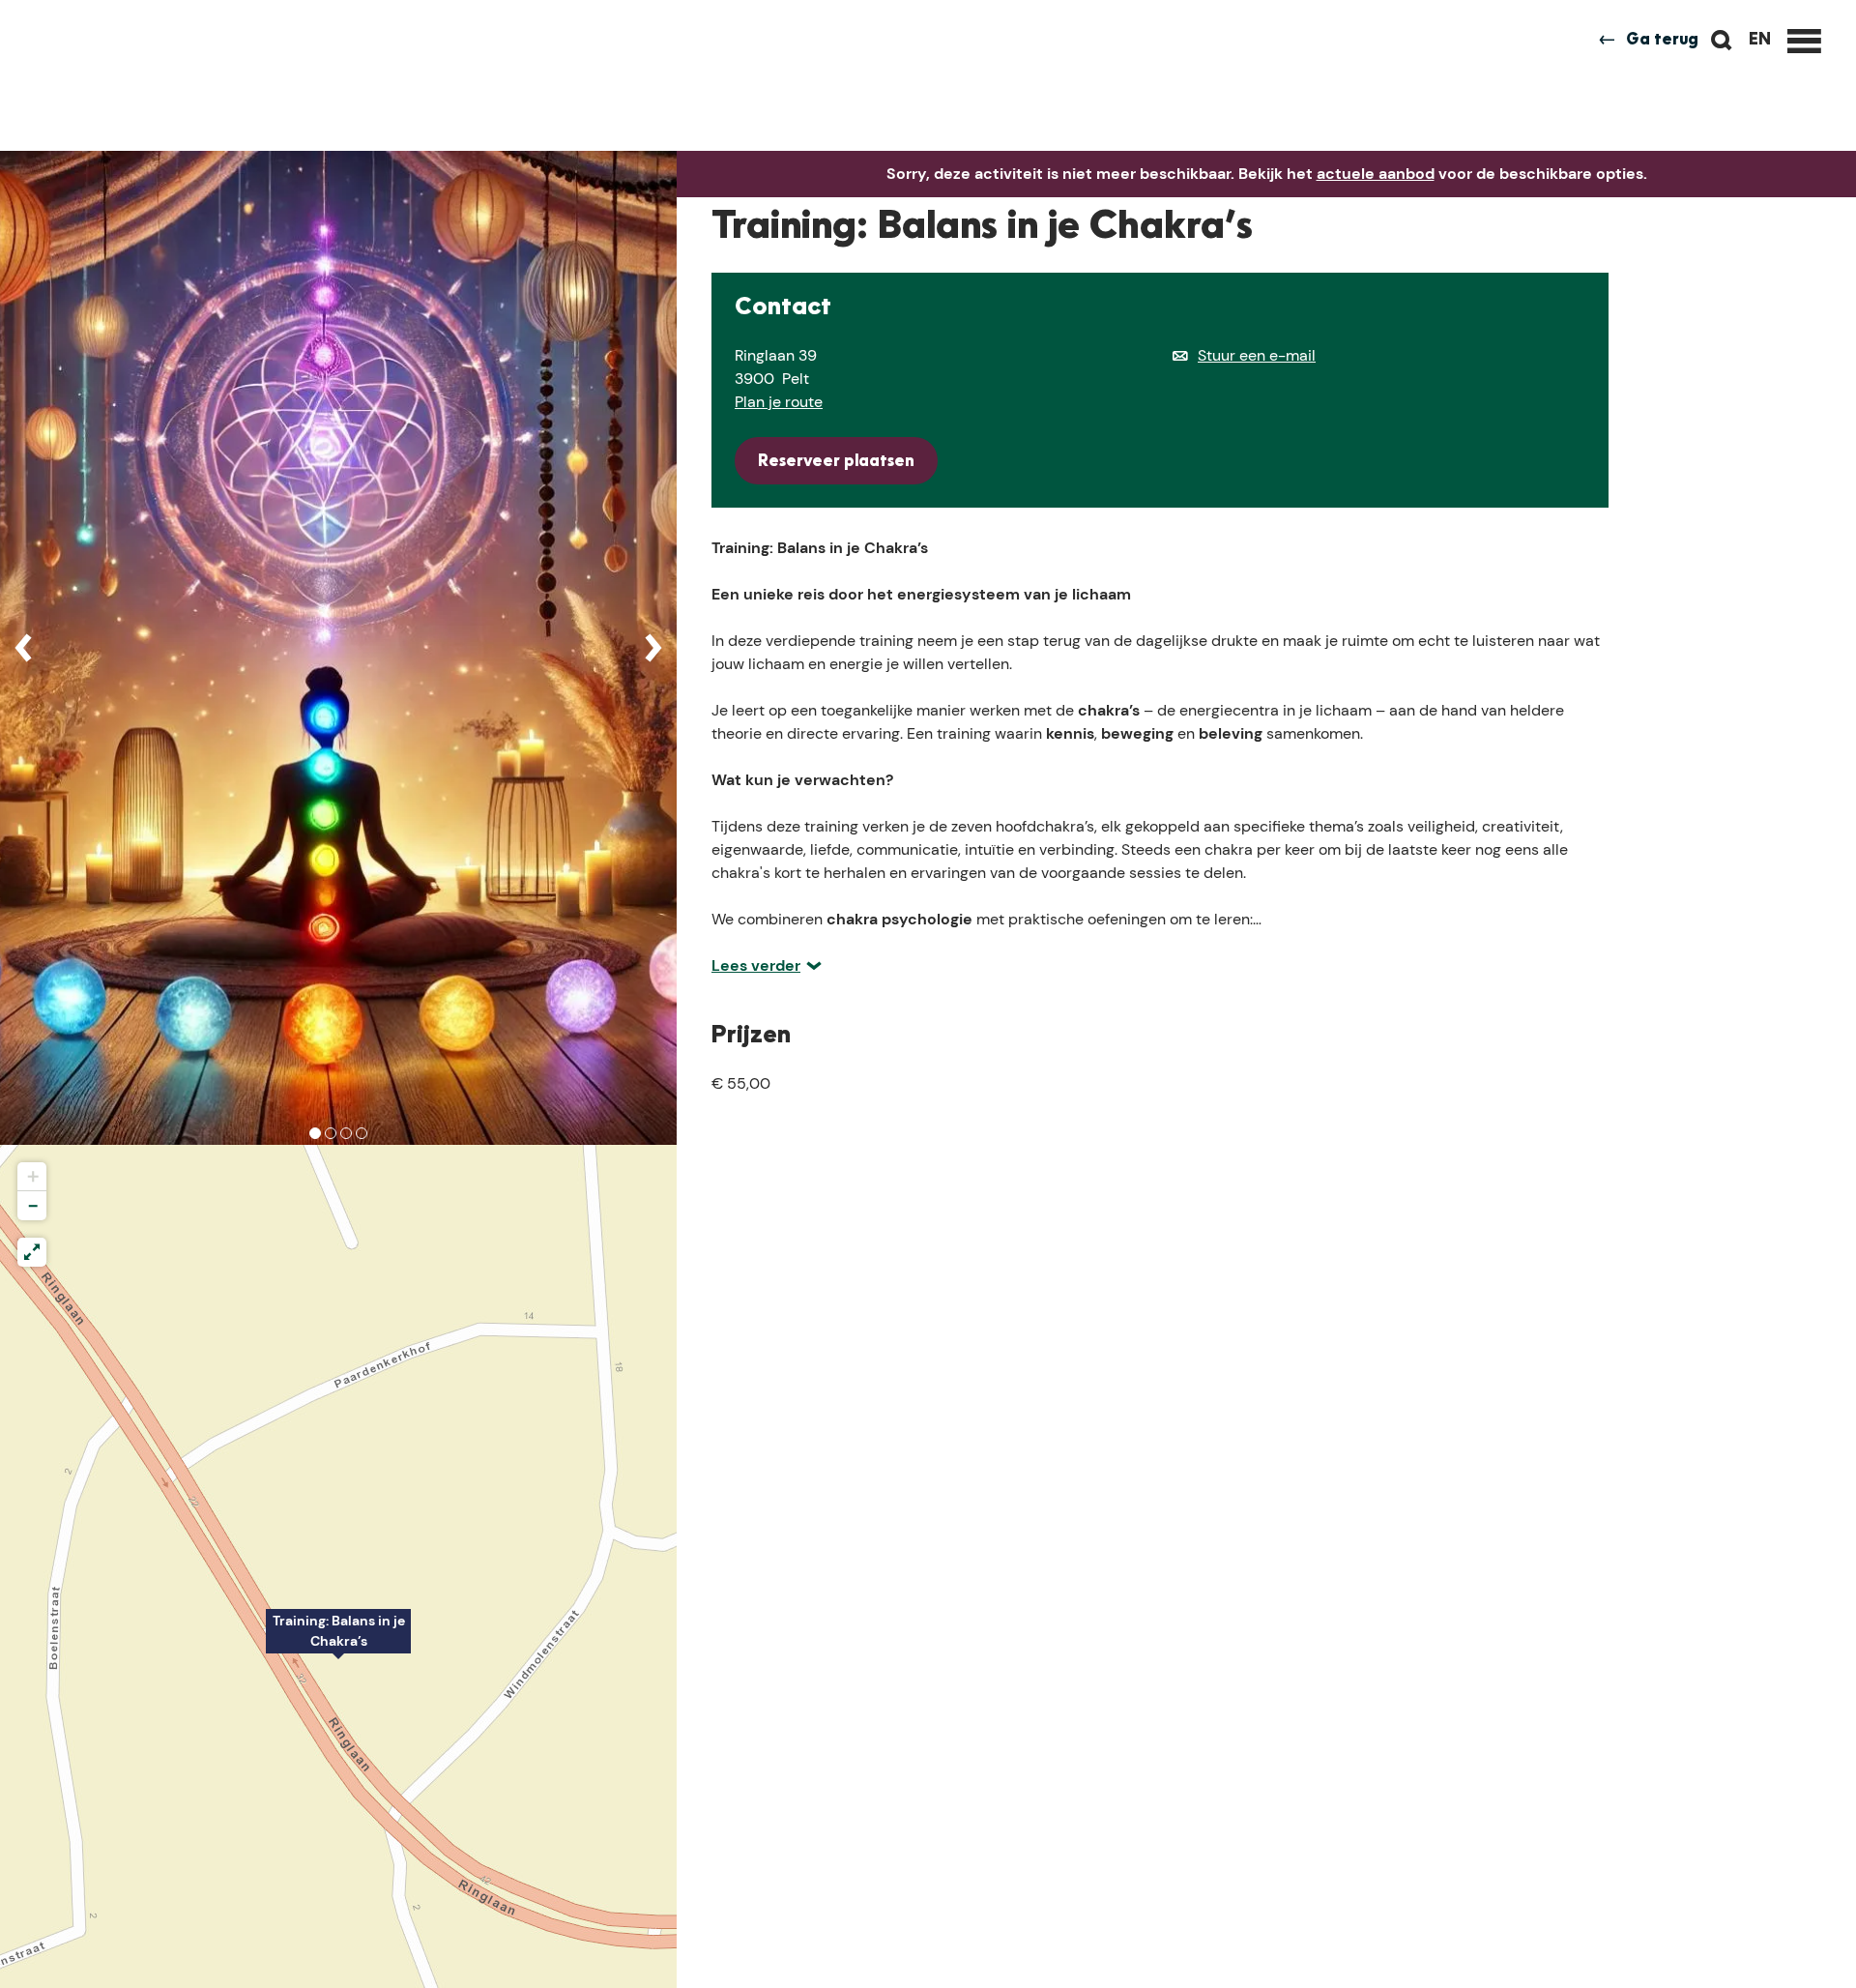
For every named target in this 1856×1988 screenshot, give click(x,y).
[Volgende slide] (653, 648)
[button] (338, 1642)
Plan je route (779, 402)
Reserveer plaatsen (836, 462)
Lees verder (756, 965)
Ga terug (1662, 41)
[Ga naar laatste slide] (23, 648)
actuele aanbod (1376, 174)
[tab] (315, 1133)
